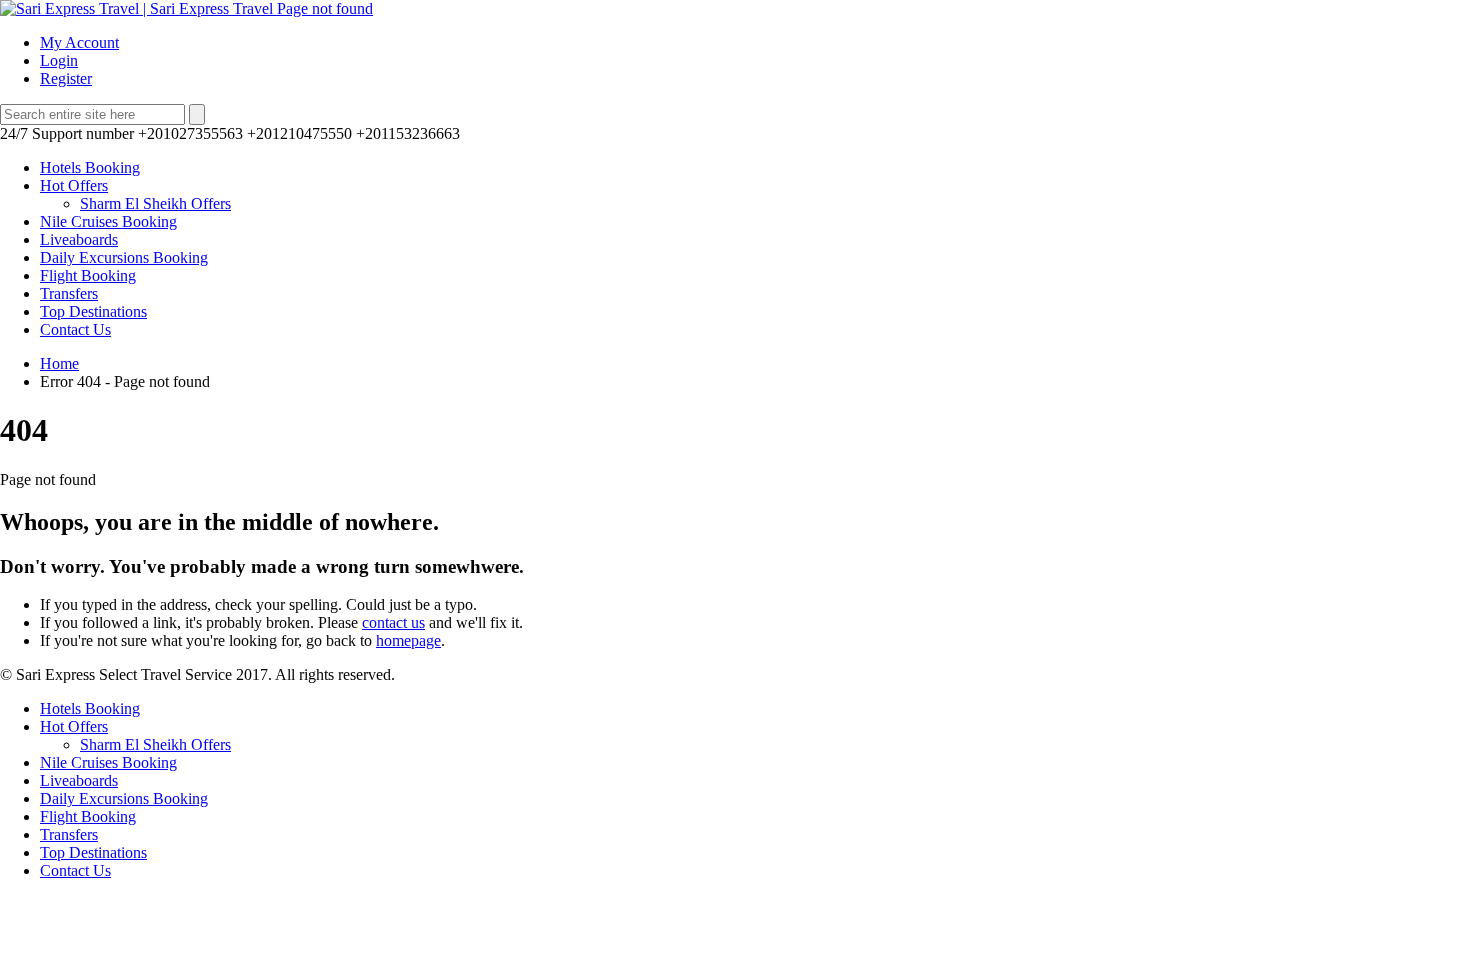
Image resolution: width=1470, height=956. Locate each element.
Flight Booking (88, 275)
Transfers (69, 293)
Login (59, 60)
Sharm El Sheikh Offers (155, 203)
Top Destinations (93, 311)
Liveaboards (79, 239)
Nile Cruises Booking (108, 221)
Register (66, 78)
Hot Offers (74, 185)
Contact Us (75, 329)
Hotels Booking (90, 167)
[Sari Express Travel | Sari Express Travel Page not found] (186, 8)
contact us (393, 622)
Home (59, 363)
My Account (79, 42)
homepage (408, 640)
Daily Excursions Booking (124, 257)
